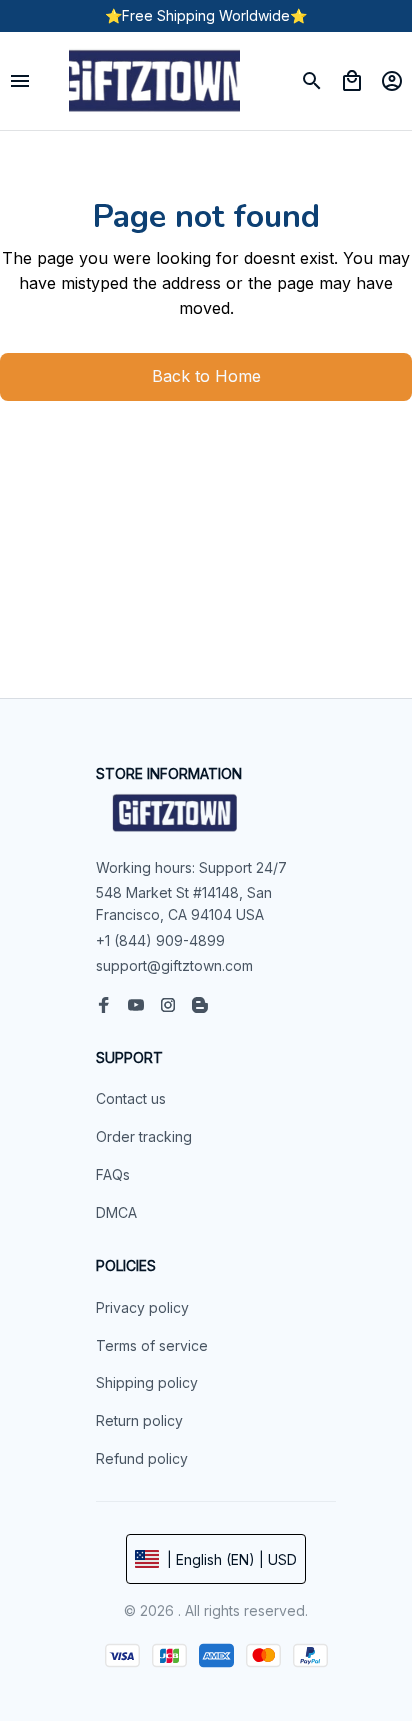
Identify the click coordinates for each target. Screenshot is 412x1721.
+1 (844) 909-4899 (160, 940)
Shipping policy (147, 1382)
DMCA (116, 1212)
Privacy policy (142, 1307)
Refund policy (142, 1458)
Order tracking (144, 1136)
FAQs (113, 1174)
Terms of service (152, 1345)
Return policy (139, 1420)
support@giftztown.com (174, 965)
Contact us (131, 1098)
